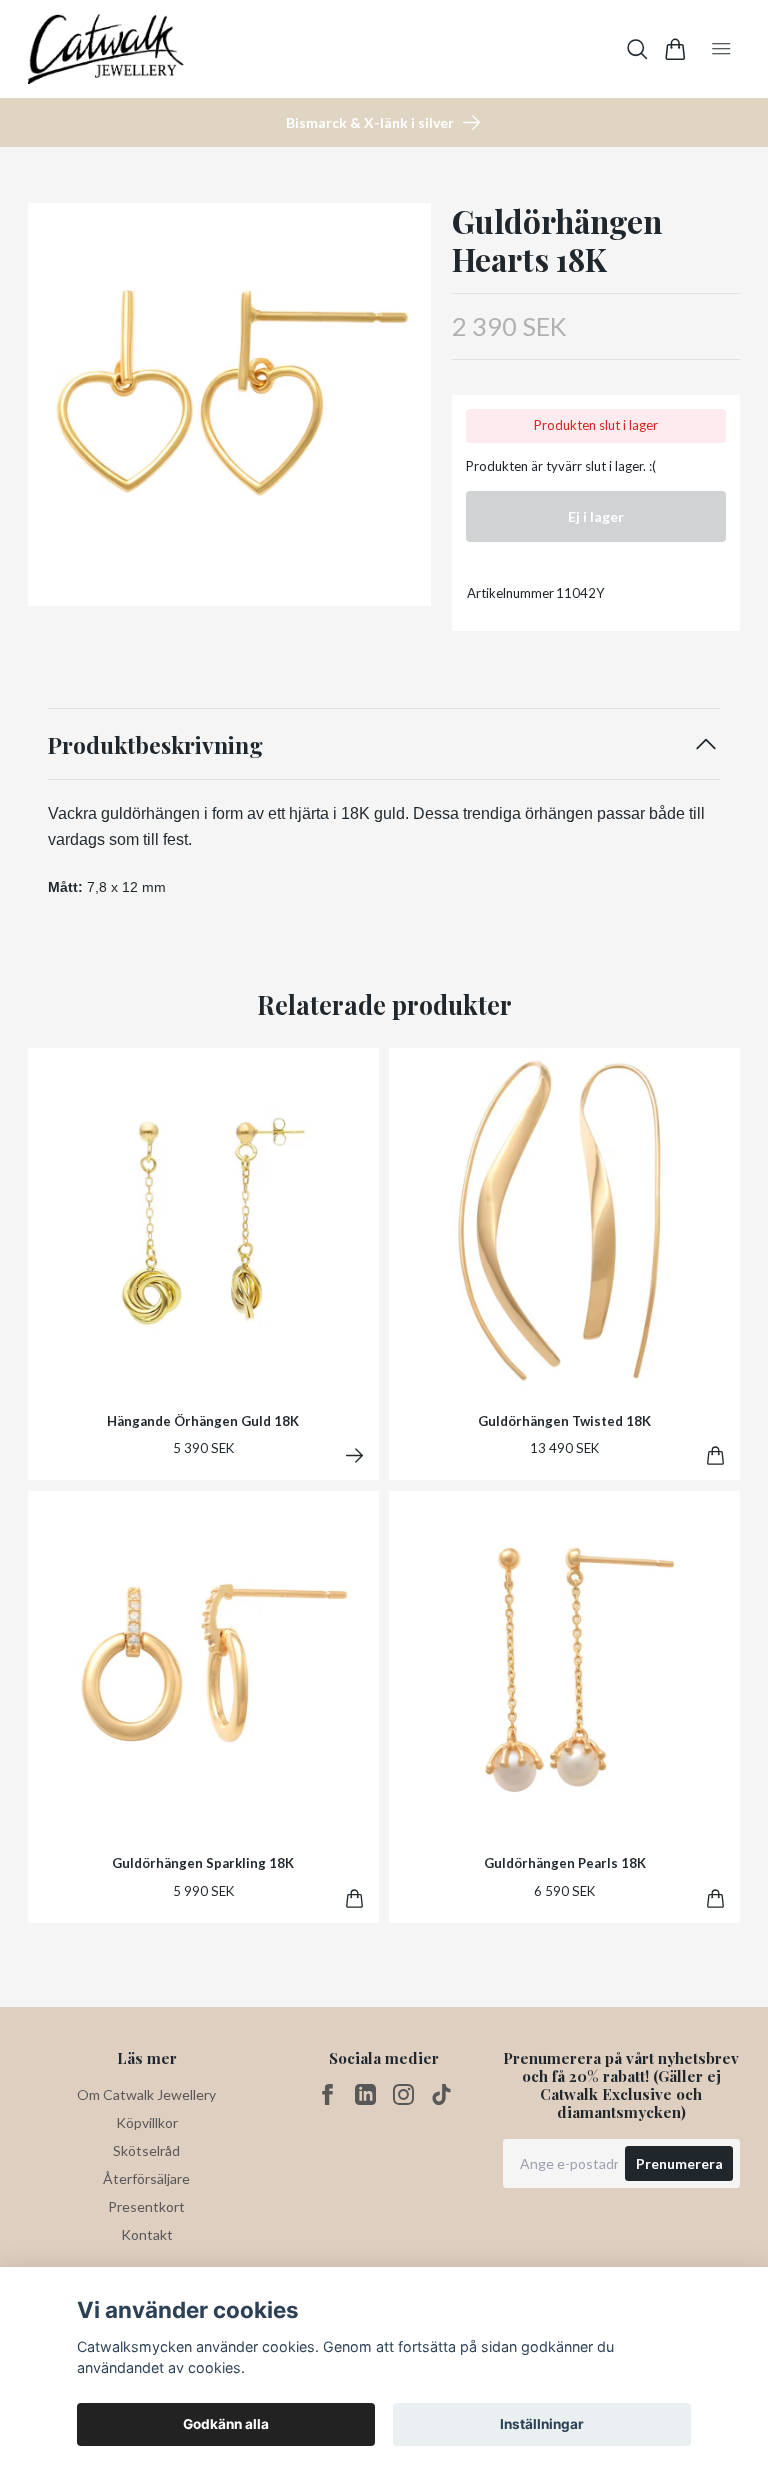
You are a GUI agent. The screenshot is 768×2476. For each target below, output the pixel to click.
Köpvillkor (147, 2122)
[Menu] (721, 49)
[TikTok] (441, 2094)
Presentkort (146, 2206)
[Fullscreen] (229, 404)
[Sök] (637, 49)
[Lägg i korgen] (715, 1455)
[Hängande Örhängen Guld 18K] (354, 1455)
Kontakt (147, 2234)
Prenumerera (679, 2163)
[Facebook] (327, 2094)
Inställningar (542, 2424)
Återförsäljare (146, 2178)
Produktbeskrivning (155, 744)
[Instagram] (403, 2094)
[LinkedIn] (365, 2094)
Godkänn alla (226, 2424)
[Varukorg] (675, 49)
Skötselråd (146, 2150)
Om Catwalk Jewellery (146, 2094)
